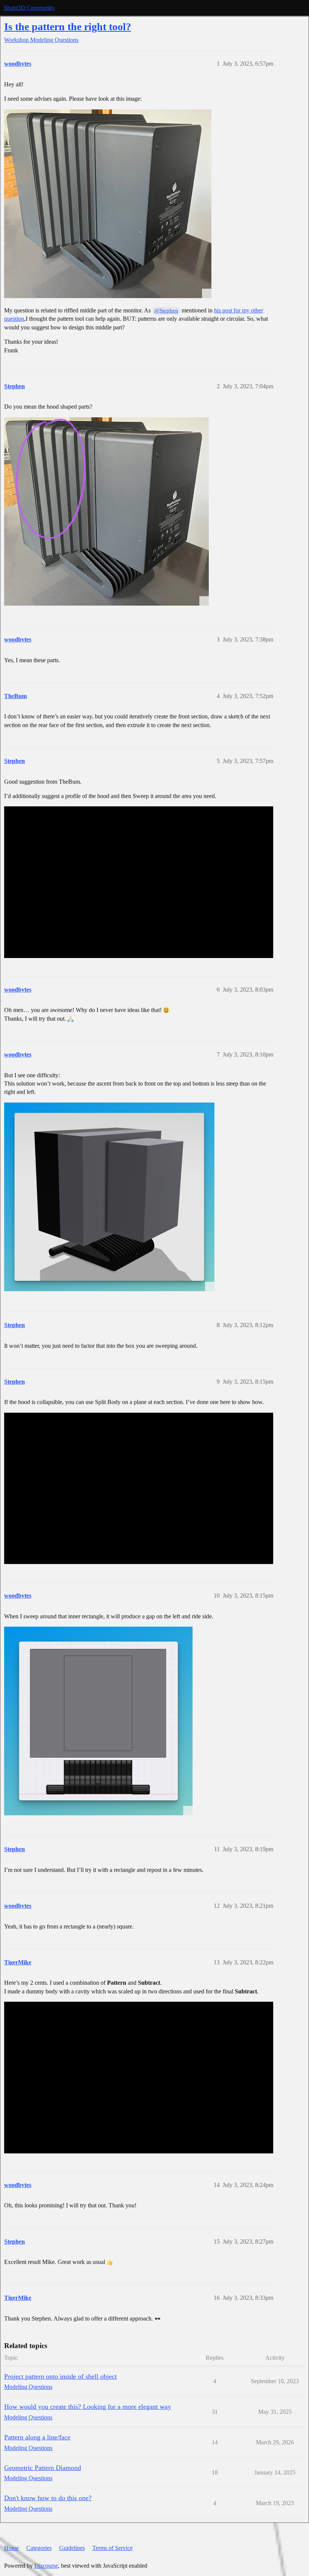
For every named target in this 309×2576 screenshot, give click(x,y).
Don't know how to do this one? (48, 2498)
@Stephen (166, 311)
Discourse (46, 2566)
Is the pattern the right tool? (68, 27)
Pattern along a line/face (37, 2437)
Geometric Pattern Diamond (43, 2468)
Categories (39, 2548)
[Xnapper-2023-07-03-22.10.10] (109, 1197)
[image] (108, 204)
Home (11, 2548)
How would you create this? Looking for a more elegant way (88, 2407)
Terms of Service (112, 2548)
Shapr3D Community (29, 8)
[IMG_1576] (106, 511)
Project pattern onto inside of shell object (60, 2376)
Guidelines (72, 2548)
